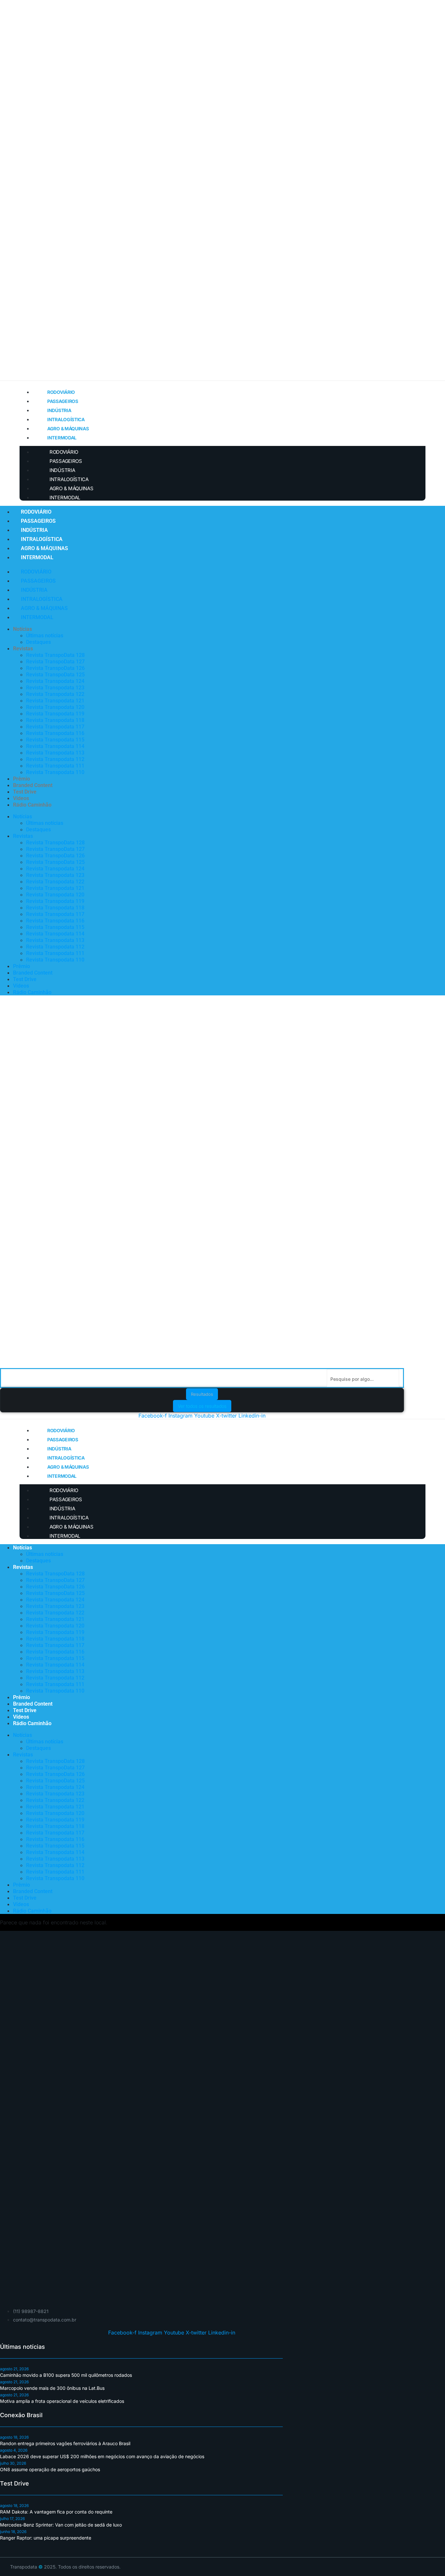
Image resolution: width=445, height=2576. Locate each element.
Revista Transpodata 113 (55, 753)
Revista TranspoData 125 (55, 675)
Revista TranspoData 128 (55, 655)
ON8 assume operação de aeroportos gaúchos (50, 2469)
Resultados (202, 1394)
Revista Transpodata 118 (55, 720)
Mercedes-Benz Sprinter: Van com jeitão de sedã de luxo (61, 2525)
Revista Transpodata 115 (55, 740)
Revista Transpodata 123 (55, 688)
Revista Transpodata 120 (55, 707)
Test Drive (25, 792)
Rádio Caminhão (32, 805)
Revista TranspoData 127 (55, 662)
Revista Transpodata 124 (55, 681)
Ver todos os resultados (202, 1406)
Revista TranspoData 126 (55, 668)
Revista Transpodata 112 (55, 759)
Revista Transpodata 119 (55, 714)
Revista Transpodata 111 (55, 766)
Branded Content (33, 785)
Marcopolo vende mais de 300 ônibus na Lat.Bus (52, 2388)
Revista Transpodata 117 (55, 727)
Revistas (23, 649)
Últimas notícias (45, 636)
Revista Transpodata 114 (55, 746)
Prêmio (22, 779)
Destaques (38, 642)
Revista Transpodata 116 (55, 733)
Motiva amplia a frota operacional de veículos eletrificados (62, 2401)
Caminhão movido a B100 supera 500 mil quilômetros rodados (66, 2375)
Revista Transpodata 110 (55, 772)
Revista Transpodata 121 (55, 701)
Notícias (22, 629)
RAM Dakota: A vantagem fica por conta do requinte (56, 2512)
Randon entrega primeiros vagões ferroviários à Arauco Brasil (65, 2443)
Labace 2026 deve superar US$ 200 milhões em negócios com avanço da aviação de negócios (102, 2456)
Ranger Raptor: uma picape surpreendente (46, 2538)
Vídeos (21, 798)
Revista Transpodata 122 (55, 694)
